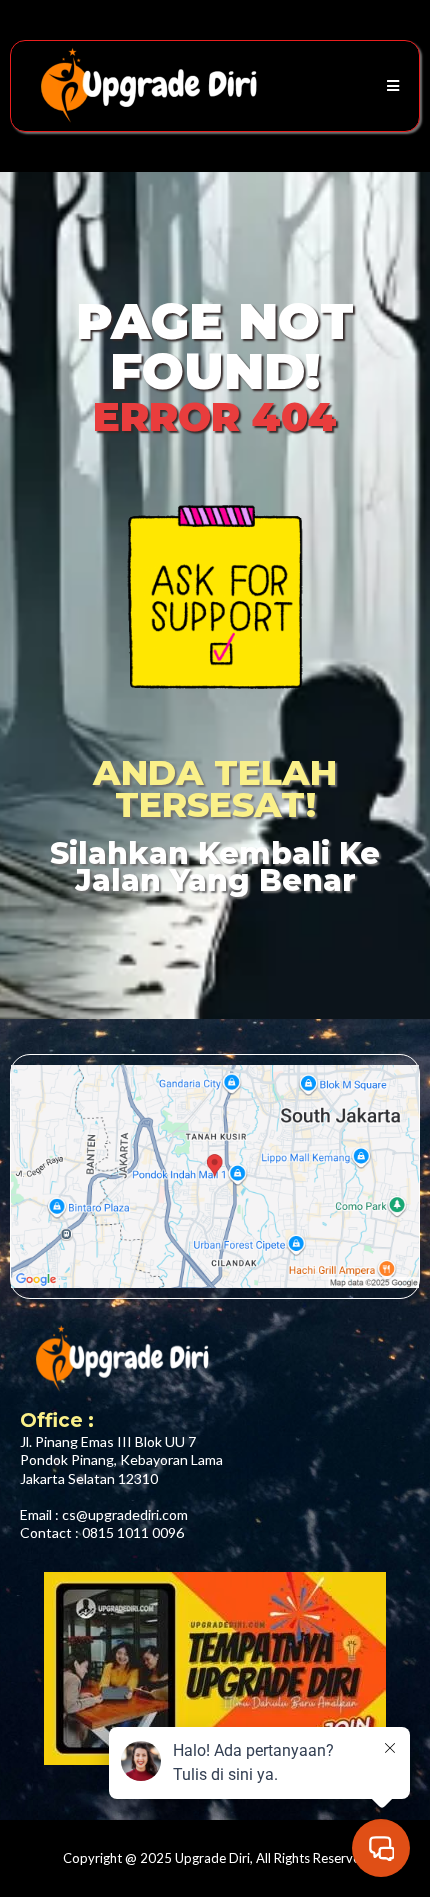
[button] (390, 86)
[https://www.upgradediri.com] (146, 86)
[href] (215, 1176)
